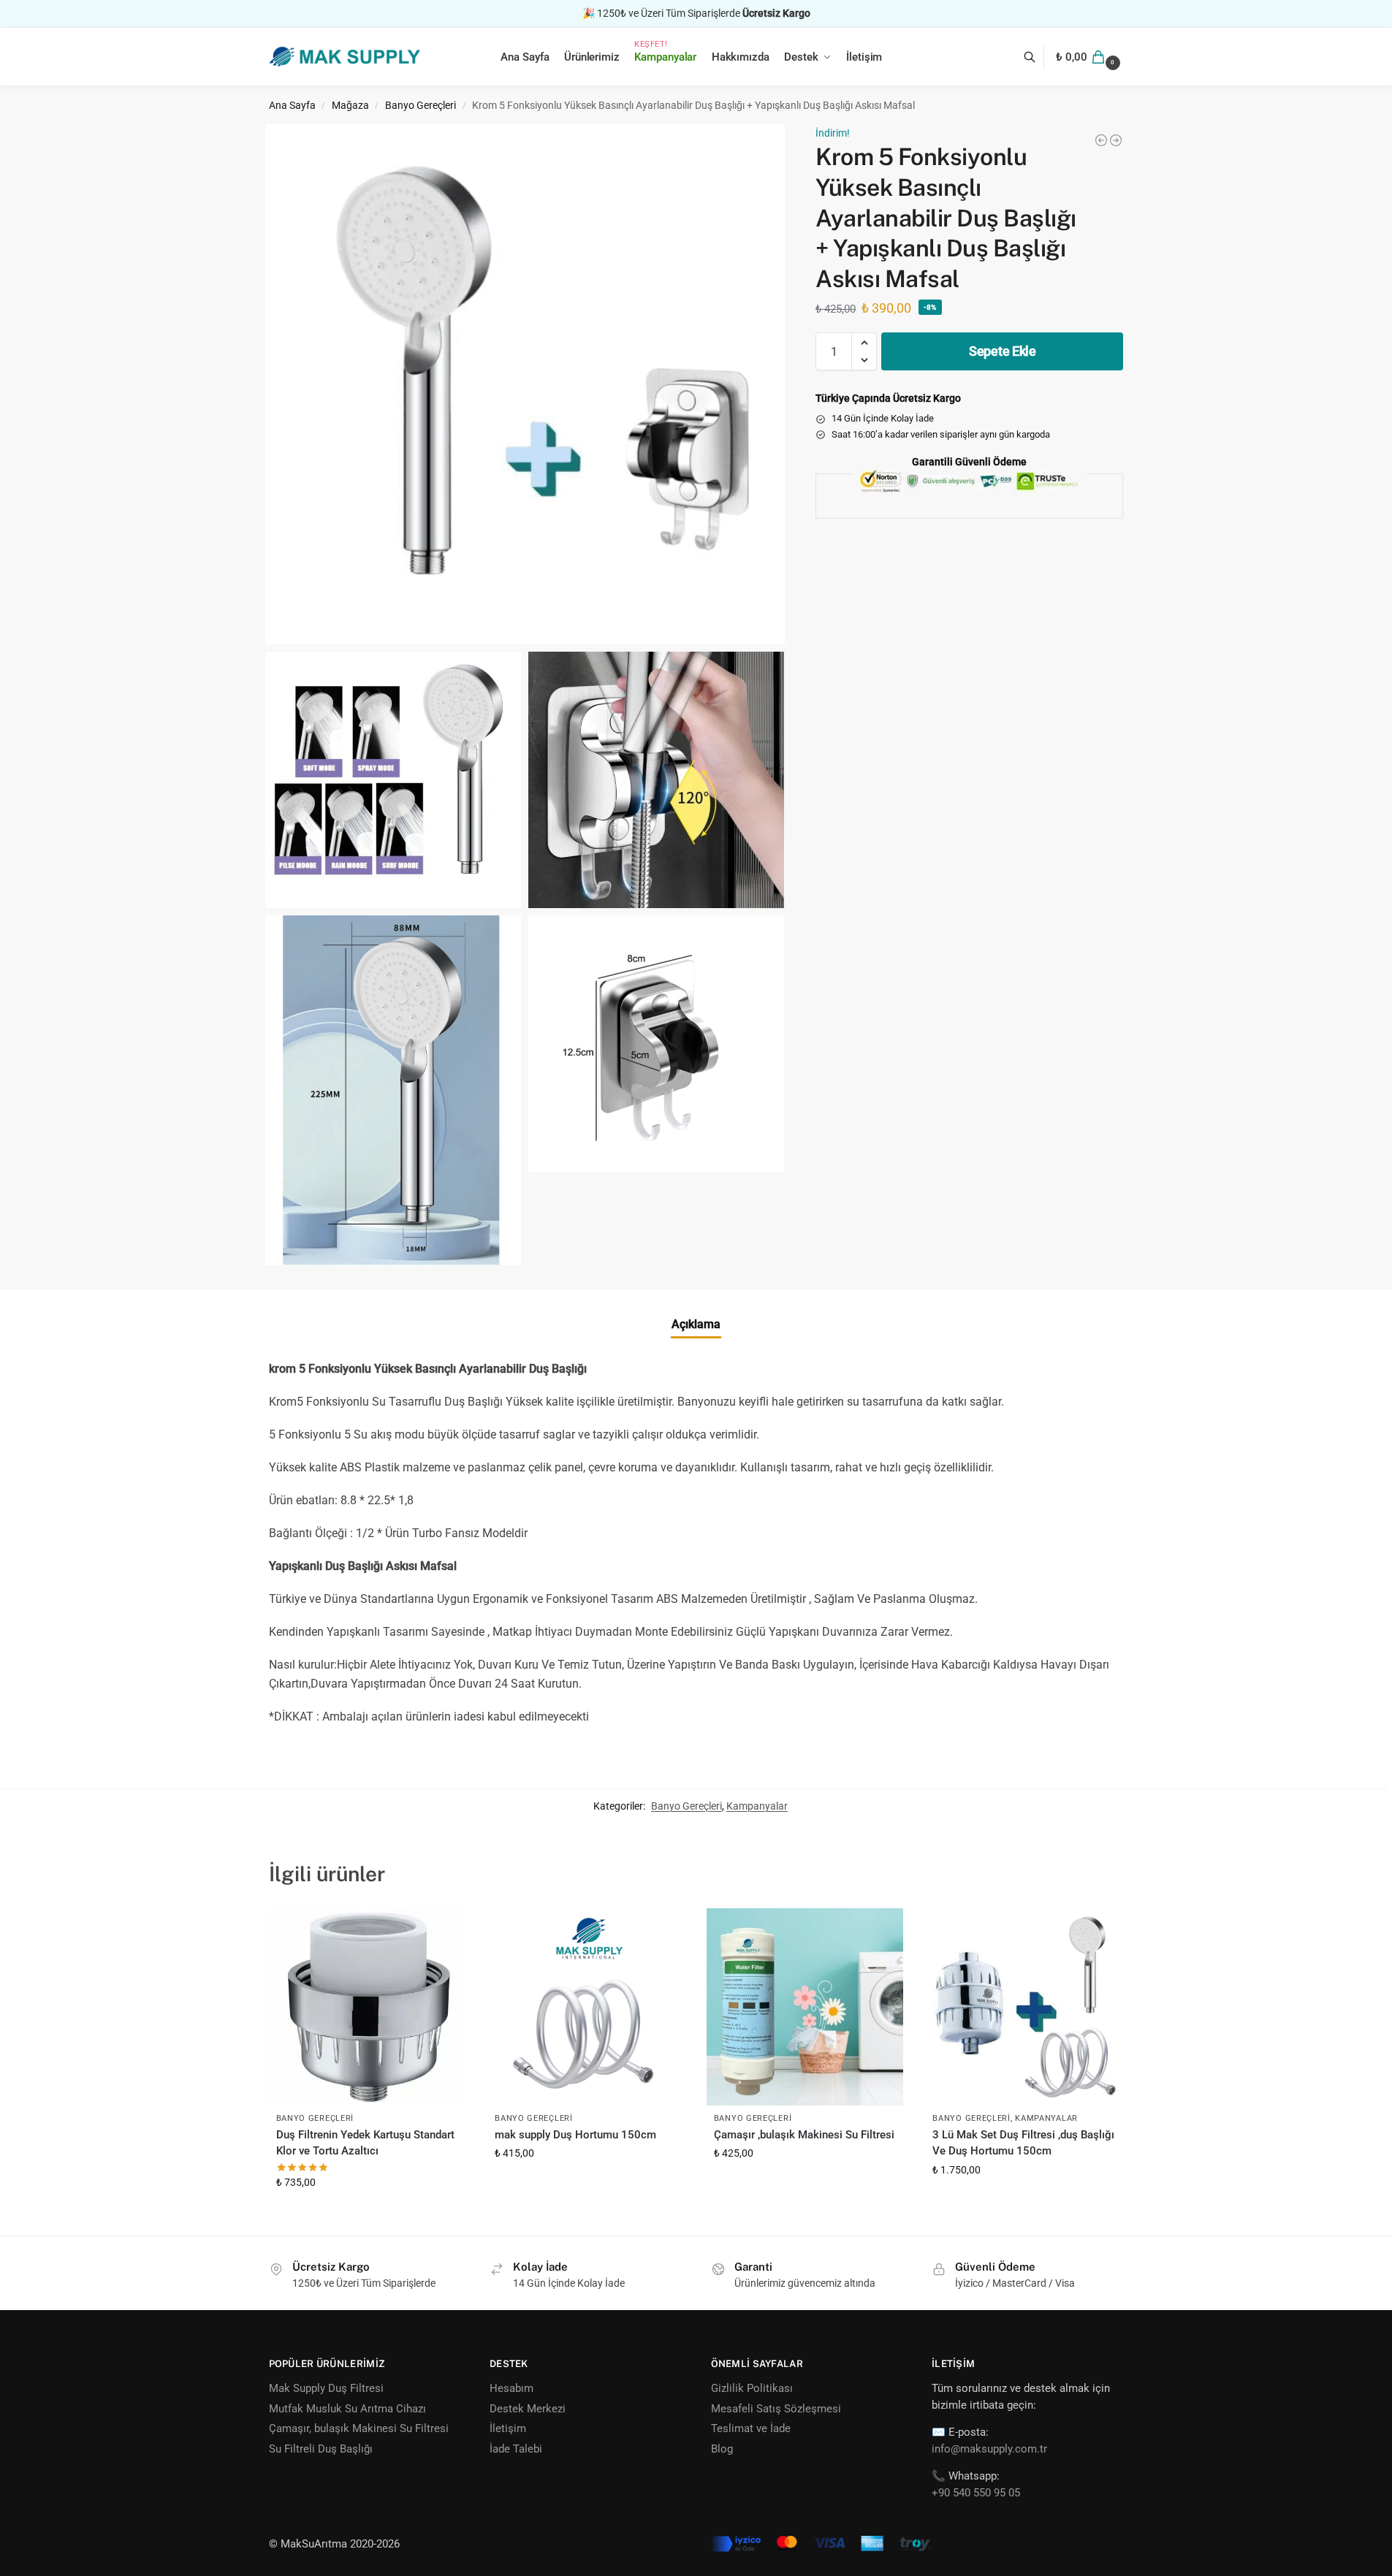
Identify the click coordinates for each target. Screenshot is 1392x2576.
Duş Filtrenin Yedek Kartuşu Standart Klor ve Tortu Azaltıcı (365, 2143)
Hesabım (511, 2388)
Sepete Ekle (1003, 351)
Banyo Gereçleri (421, 105)
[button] (1089, 57)
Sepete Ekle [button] (367, 2214)
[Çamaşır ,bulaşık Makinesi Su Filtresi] (805, 2007)
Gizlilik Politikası (752, 2388)
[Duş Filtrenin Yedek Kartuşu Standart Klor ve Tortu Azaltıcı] (368, 2007)
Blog (722, 2449)
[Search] (1037, 57)
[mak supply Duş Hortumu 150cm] (586, 2007)
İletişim (508, 2428)
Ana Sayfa (292, 105)
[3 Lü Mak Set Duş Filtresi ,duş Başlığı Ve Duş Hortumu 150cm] (1116, 140)
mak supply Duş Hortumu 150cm (575, 2135)
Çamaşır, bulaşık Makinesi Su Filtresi (359, 2428)
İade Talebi (516, 2449)
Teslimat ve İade (751, 2428)
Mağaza (350, 105)
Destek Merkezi (528, 2409)
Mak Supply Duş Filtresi (326, 2388)
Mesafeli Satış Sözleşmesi (776, 2409)
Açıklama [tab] (696, 1324)
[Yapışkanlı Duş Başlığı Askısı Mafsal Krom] (1101, 140)
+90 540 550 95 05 (976, 2493)
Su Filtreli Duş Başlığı (321, 2449)
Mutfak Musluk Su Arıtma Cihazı (347, 2409)
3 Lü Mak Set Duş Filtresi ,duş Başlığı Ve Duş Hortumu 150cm (1023, 2143)
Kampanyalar (757, 1806)
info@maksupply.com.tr (989, 2449)
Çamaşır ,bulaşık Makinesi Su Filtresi (804, 2135)
